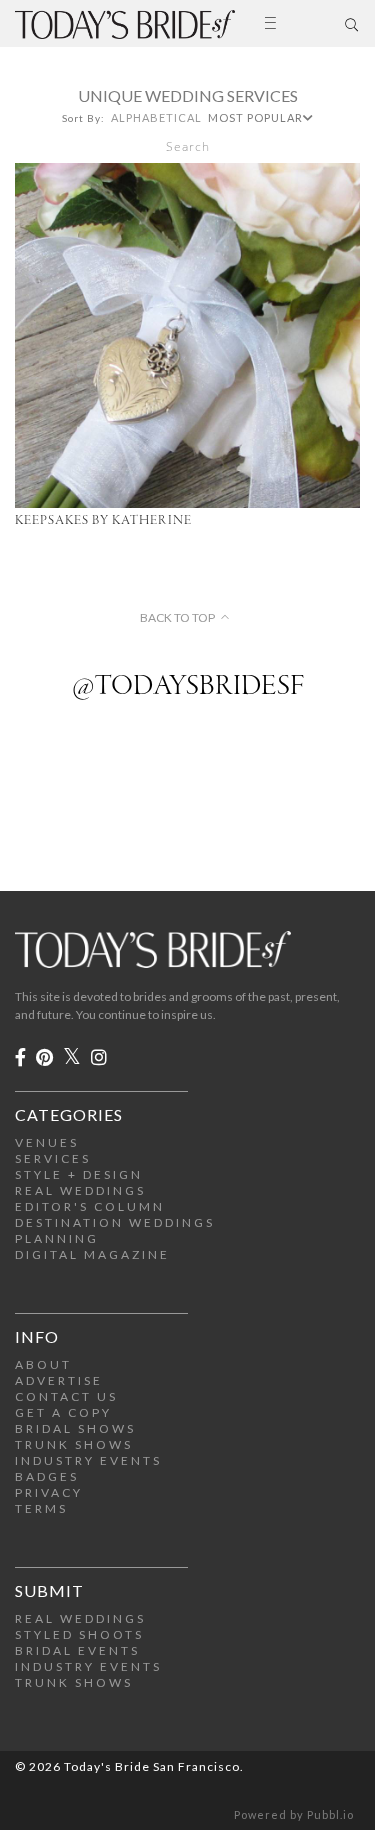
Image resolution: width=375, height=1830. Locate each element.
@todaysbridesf (188, 687)
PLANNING (57, 1238)
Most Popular (255, 117)
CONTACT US (66, 1396)
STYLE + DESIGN (79, 1174)
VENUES (47, 1142)
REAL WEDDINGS (80, 1190)
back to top (177, 618)
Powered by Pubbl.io (294, 1814)
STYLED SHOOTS (79, 1634)
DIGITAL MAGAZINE (92, 1254)
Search (188, 146)
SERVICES (53, 1158)
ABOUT (43, 1364)
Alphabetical (156, 117)
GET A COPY (63, 1412)
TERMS (41, 1508)
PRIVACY (49, 1492)
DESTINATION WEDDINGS (115, 1222)
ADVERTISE (59, 1380)
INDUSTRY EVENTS (88, 1460)
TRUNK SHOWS (74, 1444)
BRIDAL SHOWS (75, 1428)
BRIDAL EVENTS (77, 1650)
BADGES (47, 1476)
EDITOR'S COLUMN (90, 1206)
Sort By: (83, 118)
